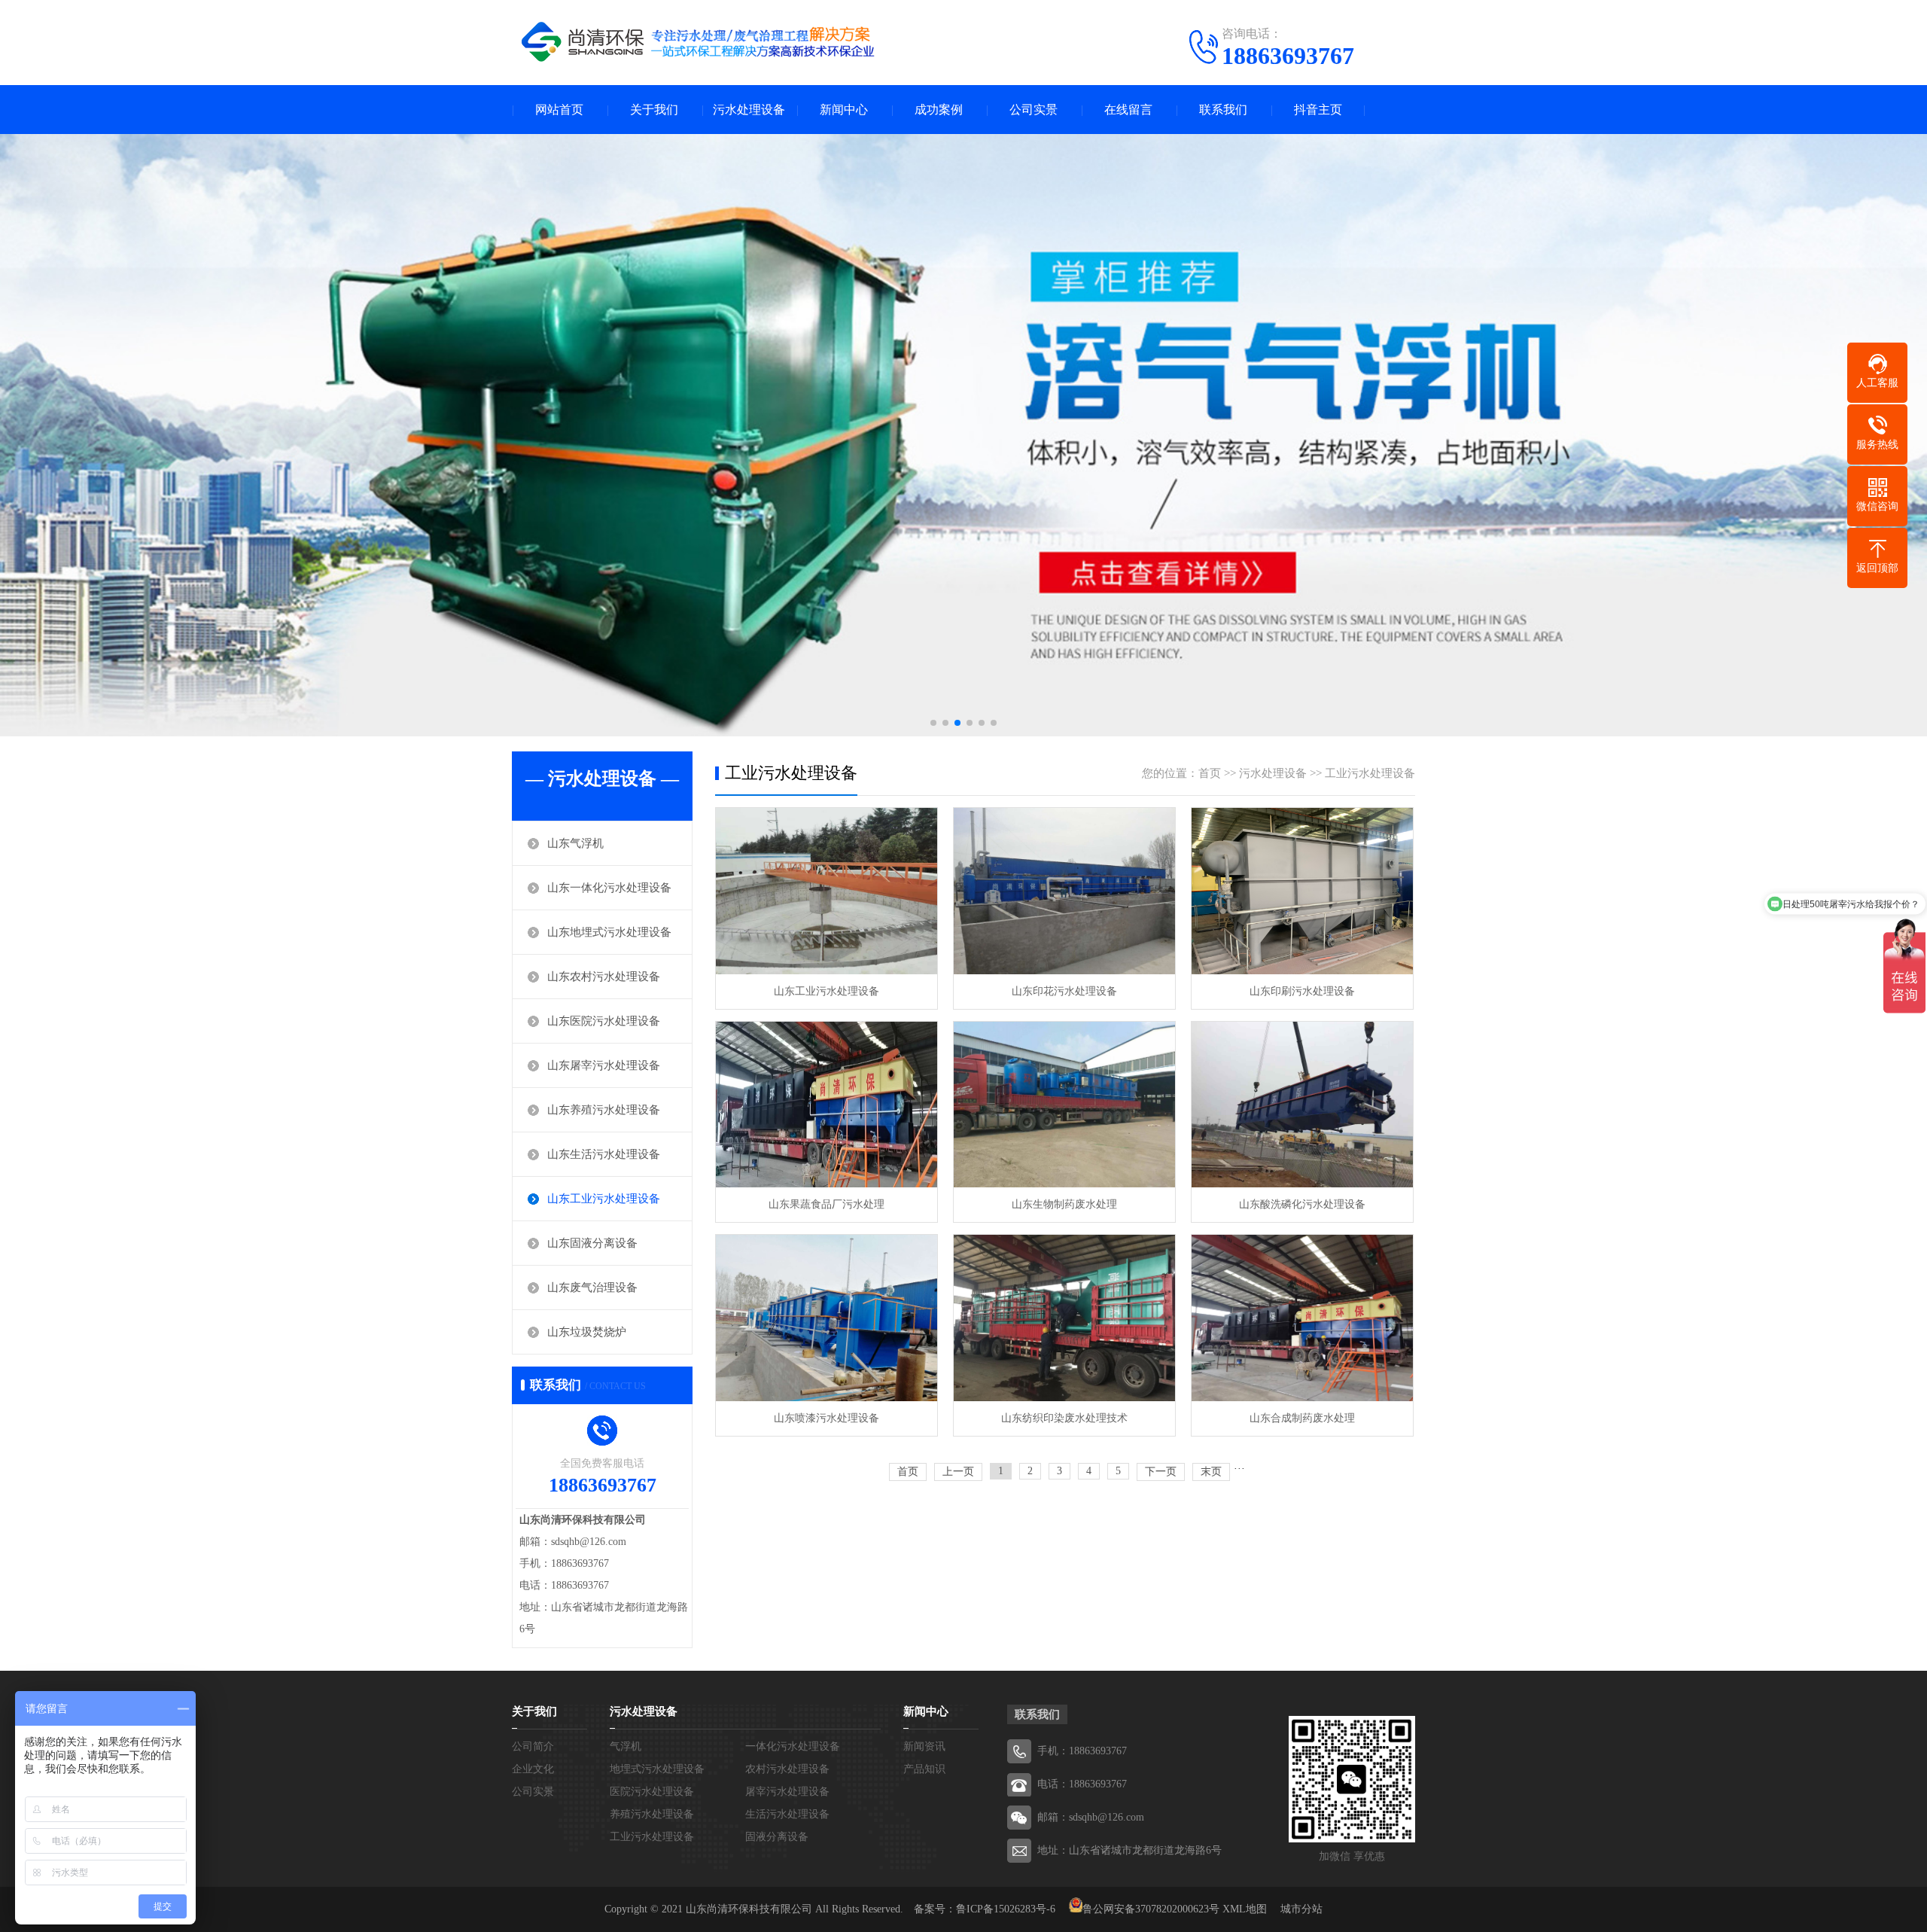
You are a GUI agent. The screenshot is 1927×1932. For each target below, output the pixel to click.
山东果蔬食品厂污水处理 (827, 1204)
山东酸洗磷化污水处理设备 (1302, 1204)
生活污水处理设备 (787, 1814)
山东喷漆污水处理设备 (827, 1418)
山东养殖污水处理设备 (604, 1110)
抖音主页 (1318, 110)
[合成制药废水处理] (1302, 1318)
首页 (1210, 773)
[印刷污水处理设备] (1302, 891)
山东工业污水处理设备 (604, 1199)
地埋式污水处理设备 (657, 1769)
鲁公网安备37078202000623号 (1151, 1909)
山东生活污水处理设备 (604, 1154)
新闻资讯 (924, 1746)
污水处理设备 (749, 110)
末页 (1211, 1472)
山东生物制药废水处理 (1064, 1204)
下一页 (1161, 1472)
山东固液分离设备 (592, 1243)
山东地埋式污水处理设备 (609, 932)
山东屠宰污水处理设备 (604, 1065)
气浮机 (626, 1746)
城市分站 (1301, 1909)
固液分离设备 (777, 1837)
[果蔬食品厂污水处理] (827, 1105)
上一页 (958, 1472)
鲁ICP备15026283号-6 (1006, 1909)
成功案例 (939, 110)
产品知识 (924, 1769)
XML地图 (1245, 1909)
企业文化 (533, 1769)
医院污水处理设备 (652, 1792)
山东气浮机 (575, 843)
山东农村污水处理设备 (604, 977)
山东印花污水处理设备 (1064, 991)
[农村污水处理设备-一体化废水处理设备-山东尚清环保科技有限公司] (700, 41)
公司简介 (533, 1746)
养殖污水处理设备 (652, 1814)
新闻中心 (844, 110)
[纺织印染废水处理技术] (1064, 1318)
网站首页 (559, 110)
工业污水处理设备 (1370, 773)
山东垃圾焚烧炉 (587, 1332)
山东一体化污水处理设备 (609, 888)
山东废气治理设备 (592, 1287)
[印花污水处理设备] (1064, 891)
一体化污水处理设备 (793, 1746)
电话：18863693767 (1082, 1784)
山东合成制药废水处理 (1302, 1418)
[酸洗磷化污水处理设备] (1302, 1105)
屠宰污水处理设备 (787, 1792)
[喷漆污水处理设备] (827, 1318)
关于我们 (654, 110)
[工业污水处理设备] (827, 891)
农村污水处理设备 (787, 1769)
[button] (933, 723)
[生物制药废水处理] (1064, 1105)
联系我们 (1223, 110)
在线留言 (1128, 110)
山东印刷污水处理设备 (1302, 991)
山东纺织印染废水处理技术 (1064, 1418)
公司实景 (1034, 110)
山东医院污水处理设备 (604, 1021)
